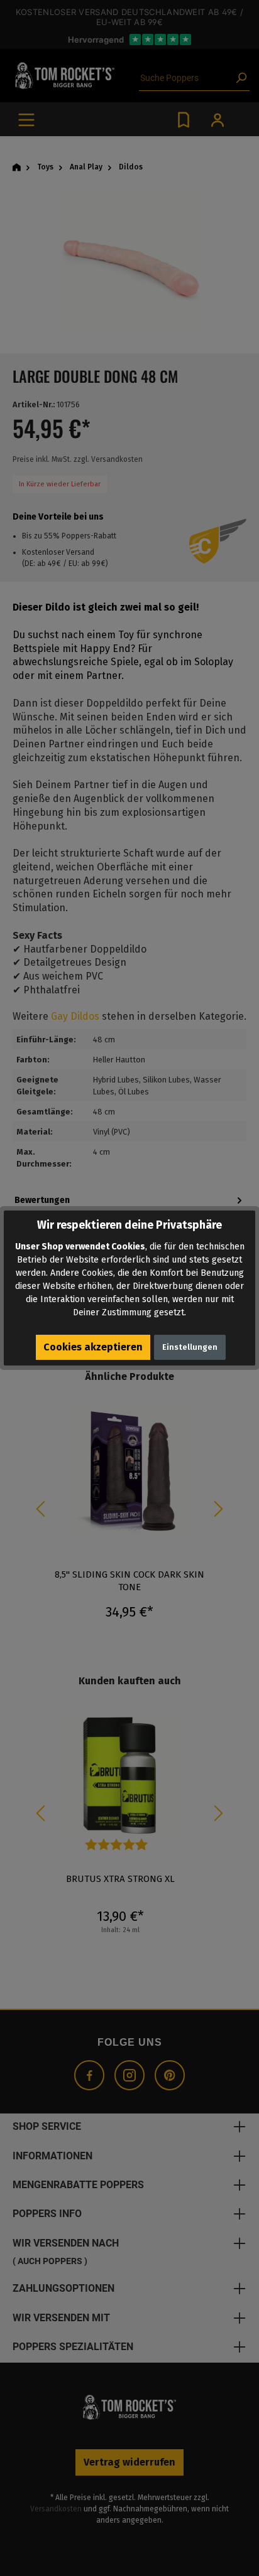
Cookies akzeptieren (93, 1347)
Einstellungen (190, 1347)
